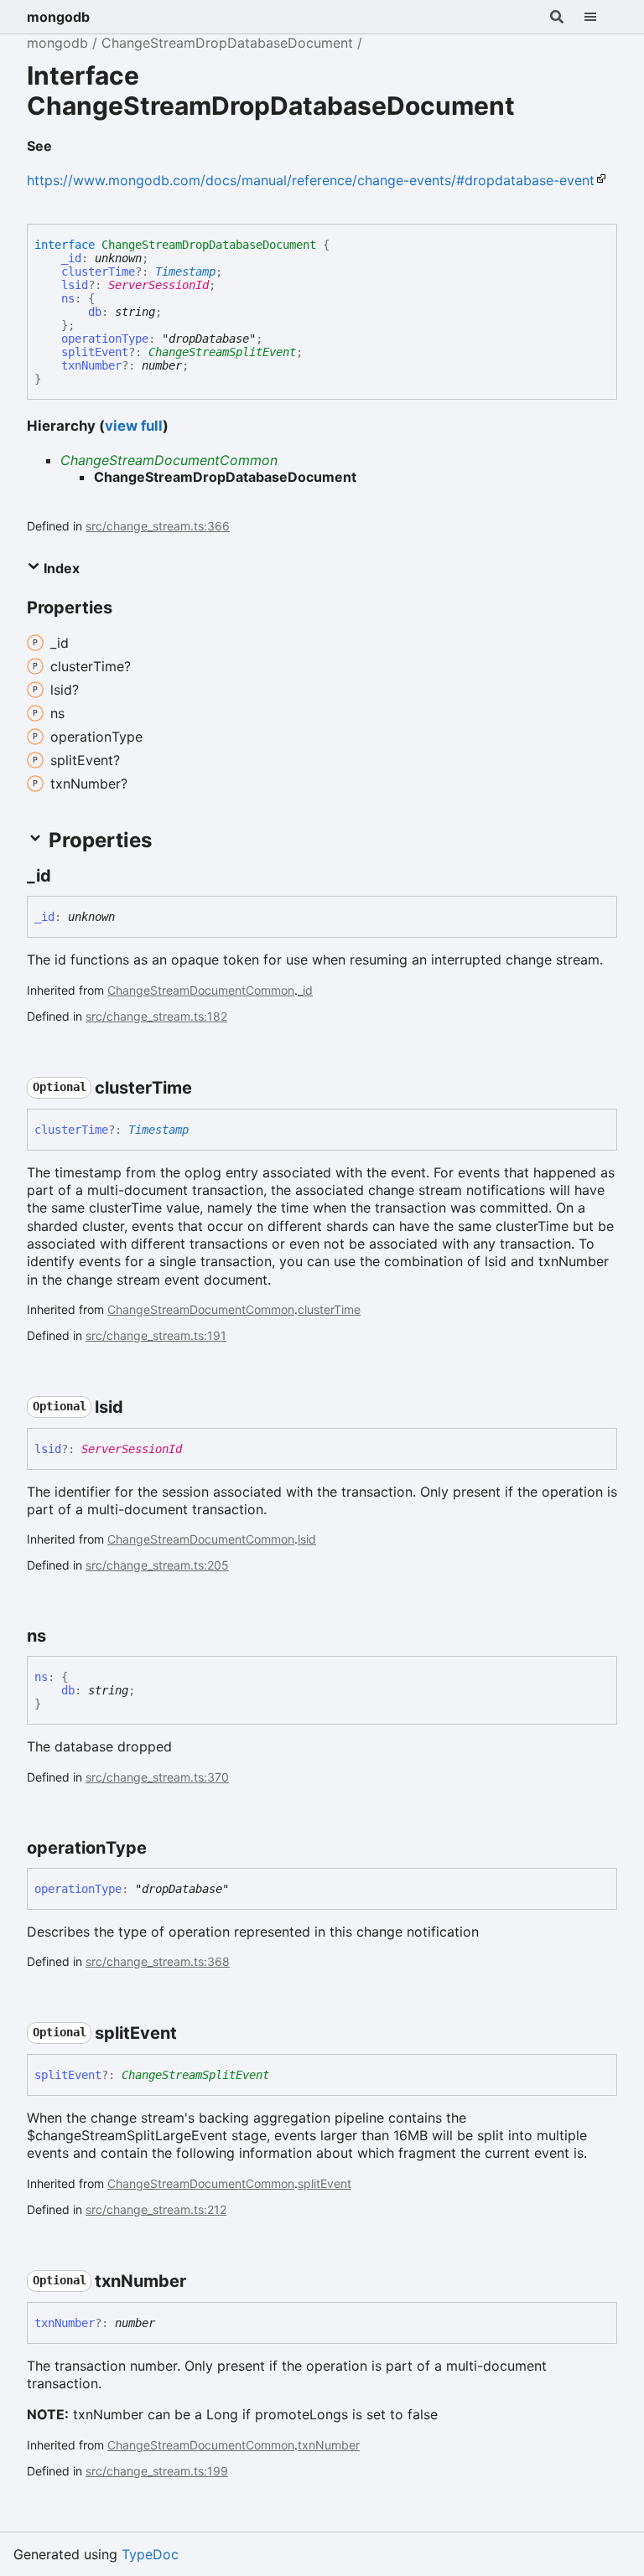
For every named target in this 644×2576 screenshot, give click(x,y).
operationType (105, 339)
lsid (75, 285)
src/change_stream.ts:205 (157, 1565)
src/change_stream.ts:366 (158, 526)
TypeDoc (150, 2554)
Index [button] (60, 568)
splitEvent (95, 352)
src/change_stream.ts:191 (156, 1335)
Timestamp (185, 272)
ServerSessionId (158, 285)
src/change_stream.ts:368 (158, 1961)
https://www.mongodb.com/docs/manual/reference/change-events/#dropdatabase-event (311, 180)
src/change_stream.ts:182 (156, 1016)
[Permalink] (65, 147)
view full (134, 426)
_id (71, 258)
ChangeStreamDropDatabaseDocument (227, 43)
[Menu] (600, 17)
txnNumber (91, 365)
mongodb (58, 17)
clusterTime (98, 272)
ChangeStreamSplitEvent (222, 352)
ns (68, 298)
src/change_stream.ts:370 (157, 1777)
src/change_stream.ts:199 (157, 2471)
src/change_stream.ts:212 (156, 2209)
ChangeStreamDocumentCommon (169, 460)
